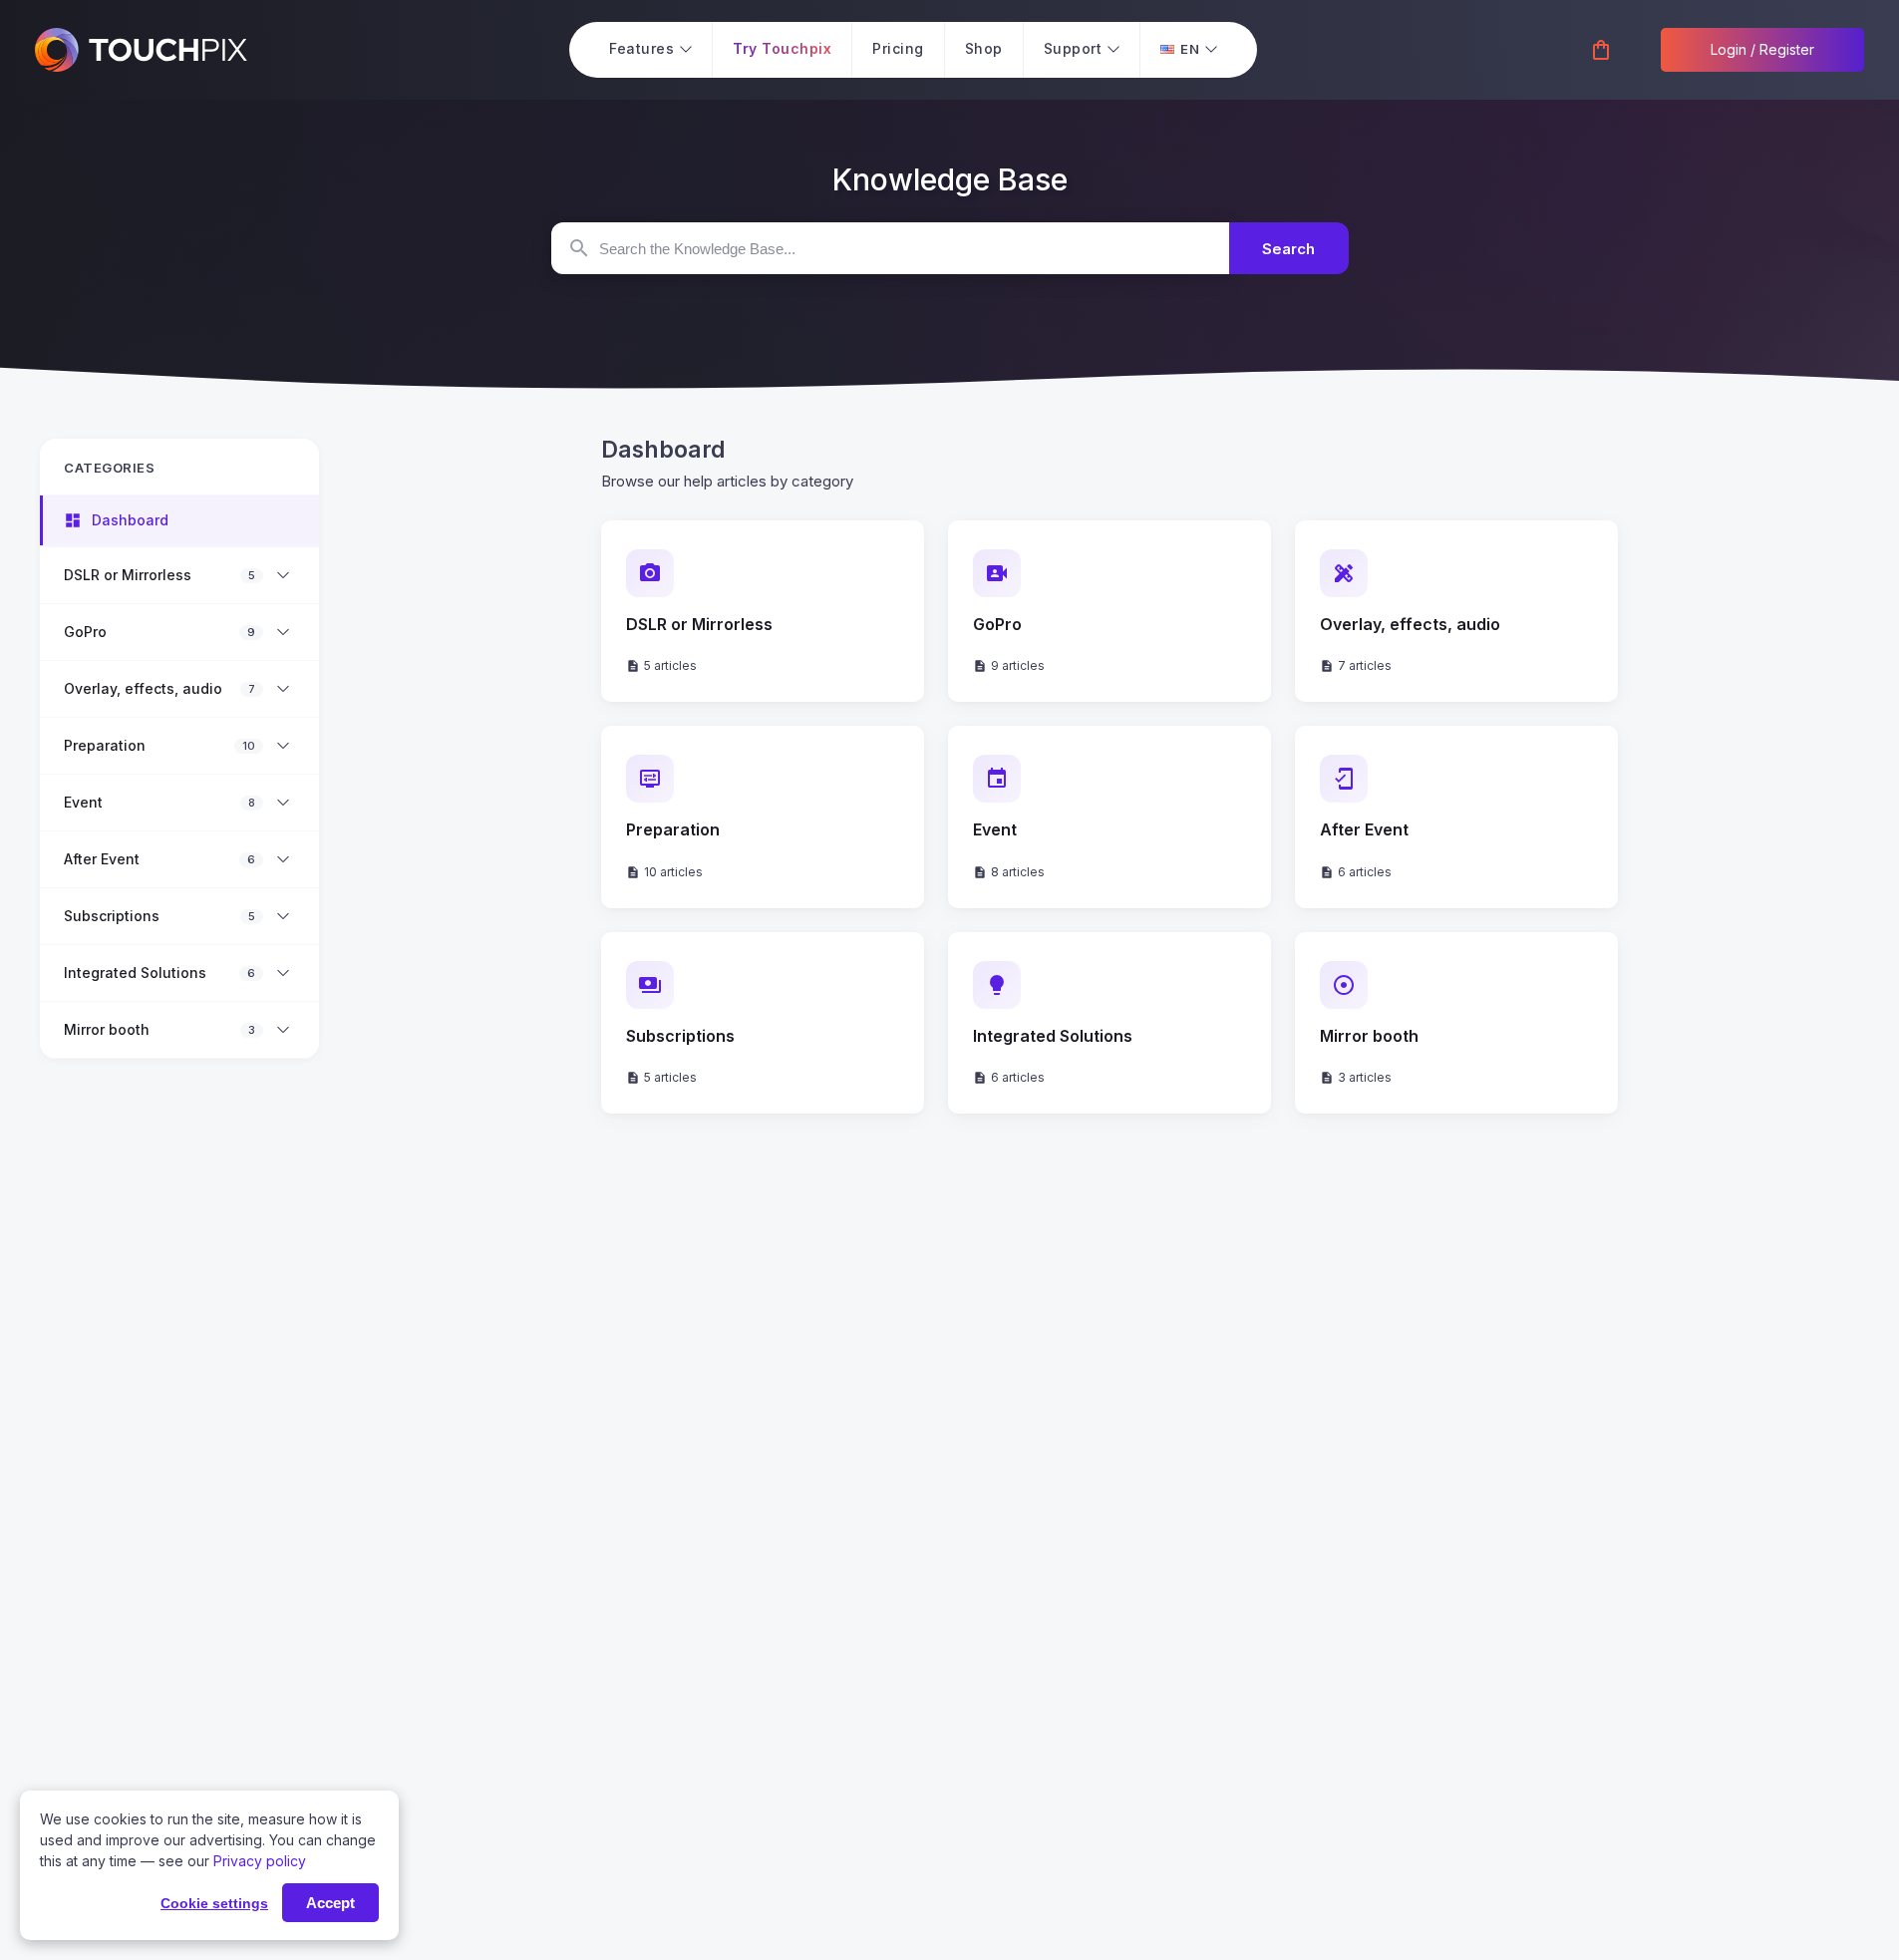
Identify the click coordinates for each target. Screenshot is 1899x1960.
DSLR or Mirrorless (128, 575)
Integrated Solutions (135, 973)
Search (1288, 249)
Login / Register (1762, 49)
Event (83, 803)
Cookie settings (214, 1903)
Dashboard (130, 520)
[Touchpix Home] (141, 50)
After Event (102, 859)
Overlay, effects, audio (143, 689)
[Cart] (1601, 51)
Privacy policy (260, 1861)
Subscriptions (112, 916)
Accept (330, 1903)
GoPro (85, 632)
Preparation (105, 746)
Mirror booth (107, 1030)
